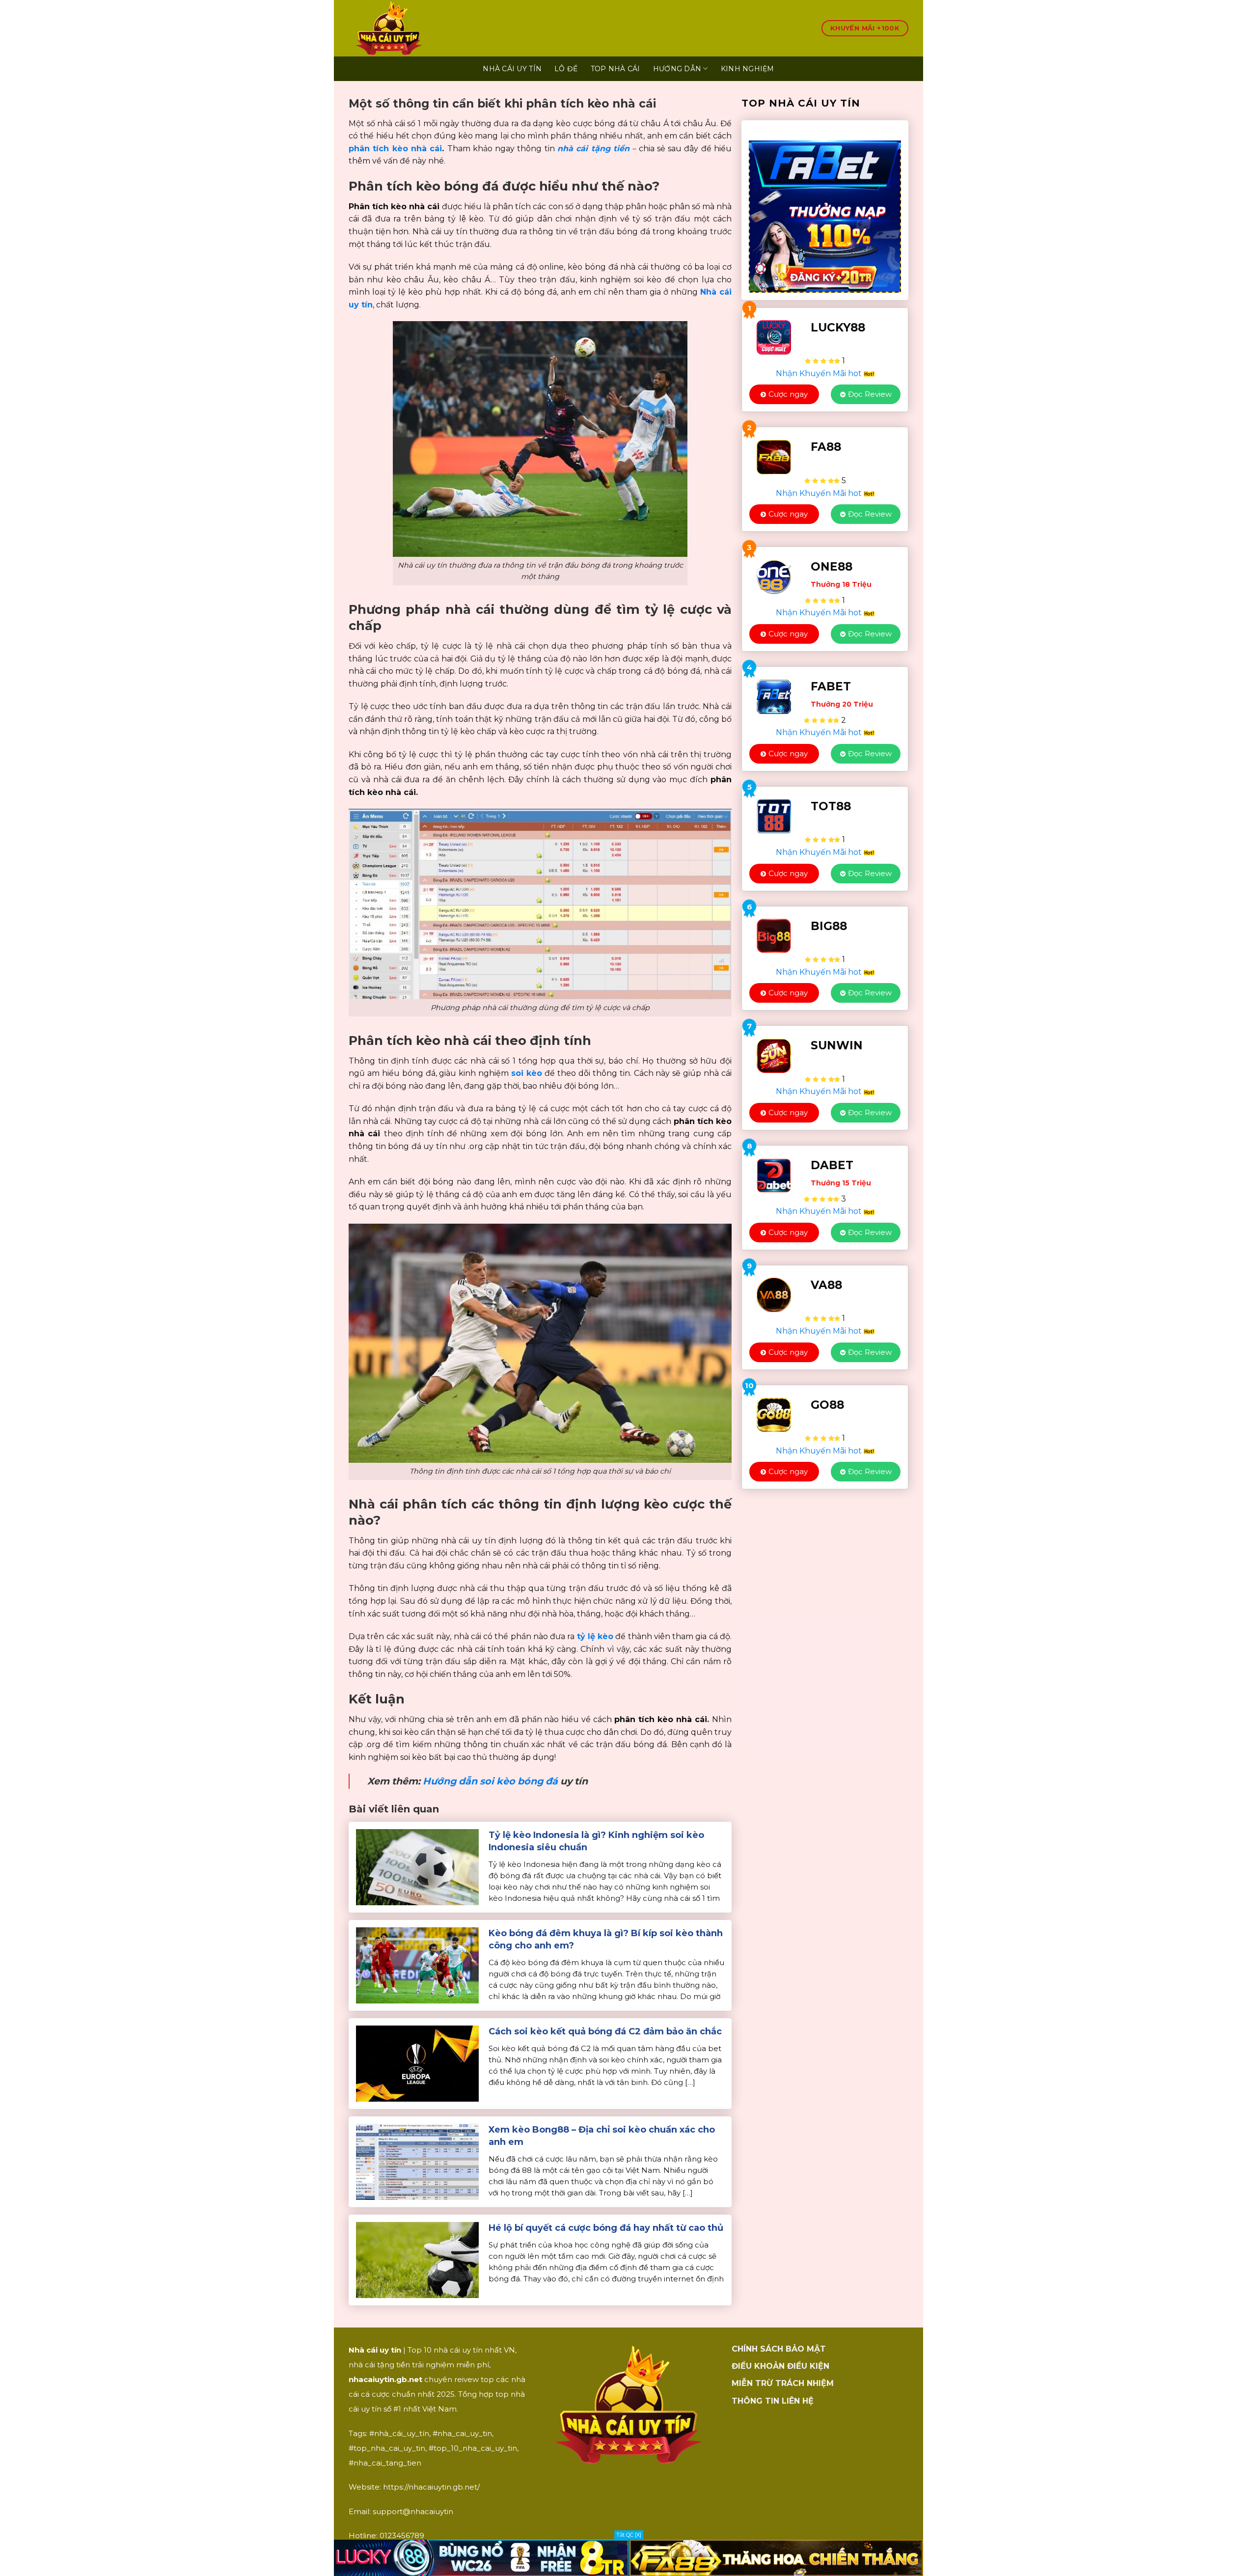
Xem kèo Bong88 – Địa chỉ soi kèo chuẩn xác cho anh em (602, 2136)
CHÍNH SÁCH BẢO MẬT (779, 2349)
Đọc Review (870, 394)
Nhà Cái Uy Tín (512, 69)
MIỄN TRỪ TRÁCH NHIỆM (783, 2383)
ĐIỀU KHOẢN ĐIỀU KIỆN (780, 2366)
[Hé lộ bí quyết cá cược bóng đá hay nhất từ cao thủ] (417, 2260)
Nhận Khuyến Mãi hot (820, 373)
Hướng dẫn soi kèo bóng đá (490, 1781)
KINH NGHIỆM (748, 69)
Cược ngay (788, 394)
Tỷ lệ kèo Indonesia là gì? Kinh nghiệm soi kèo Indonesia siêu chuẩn (596, 1841)
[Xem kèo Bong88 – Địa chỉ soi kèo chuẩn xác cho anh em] (417, 2161)
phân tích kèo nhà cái (395, 149)
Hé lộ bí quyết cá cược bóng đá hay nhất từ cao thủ (606, 2228)
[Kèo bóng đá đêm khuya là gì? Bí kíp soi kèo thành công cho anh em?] (417, 1965)
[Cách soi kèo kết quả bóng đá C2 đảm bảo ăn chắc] (417, 2063)
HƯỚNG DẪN (677, 69)
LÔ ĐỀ (566, 69)
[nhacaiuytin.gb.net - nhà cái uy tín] (435, 28)
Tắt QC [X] (629, 2535)
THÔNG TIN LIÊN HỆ (773, 2401)
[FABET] (825, 210)
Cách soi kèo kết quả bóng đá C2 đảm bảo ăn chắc (605, 2031)
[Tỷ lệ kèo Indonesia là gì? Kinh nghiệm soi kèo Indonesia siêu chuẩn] (417, 1867)
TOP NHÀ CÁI (615, 69)
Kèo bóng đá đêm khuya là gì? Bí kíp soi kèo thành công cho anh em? (606, 1939)
